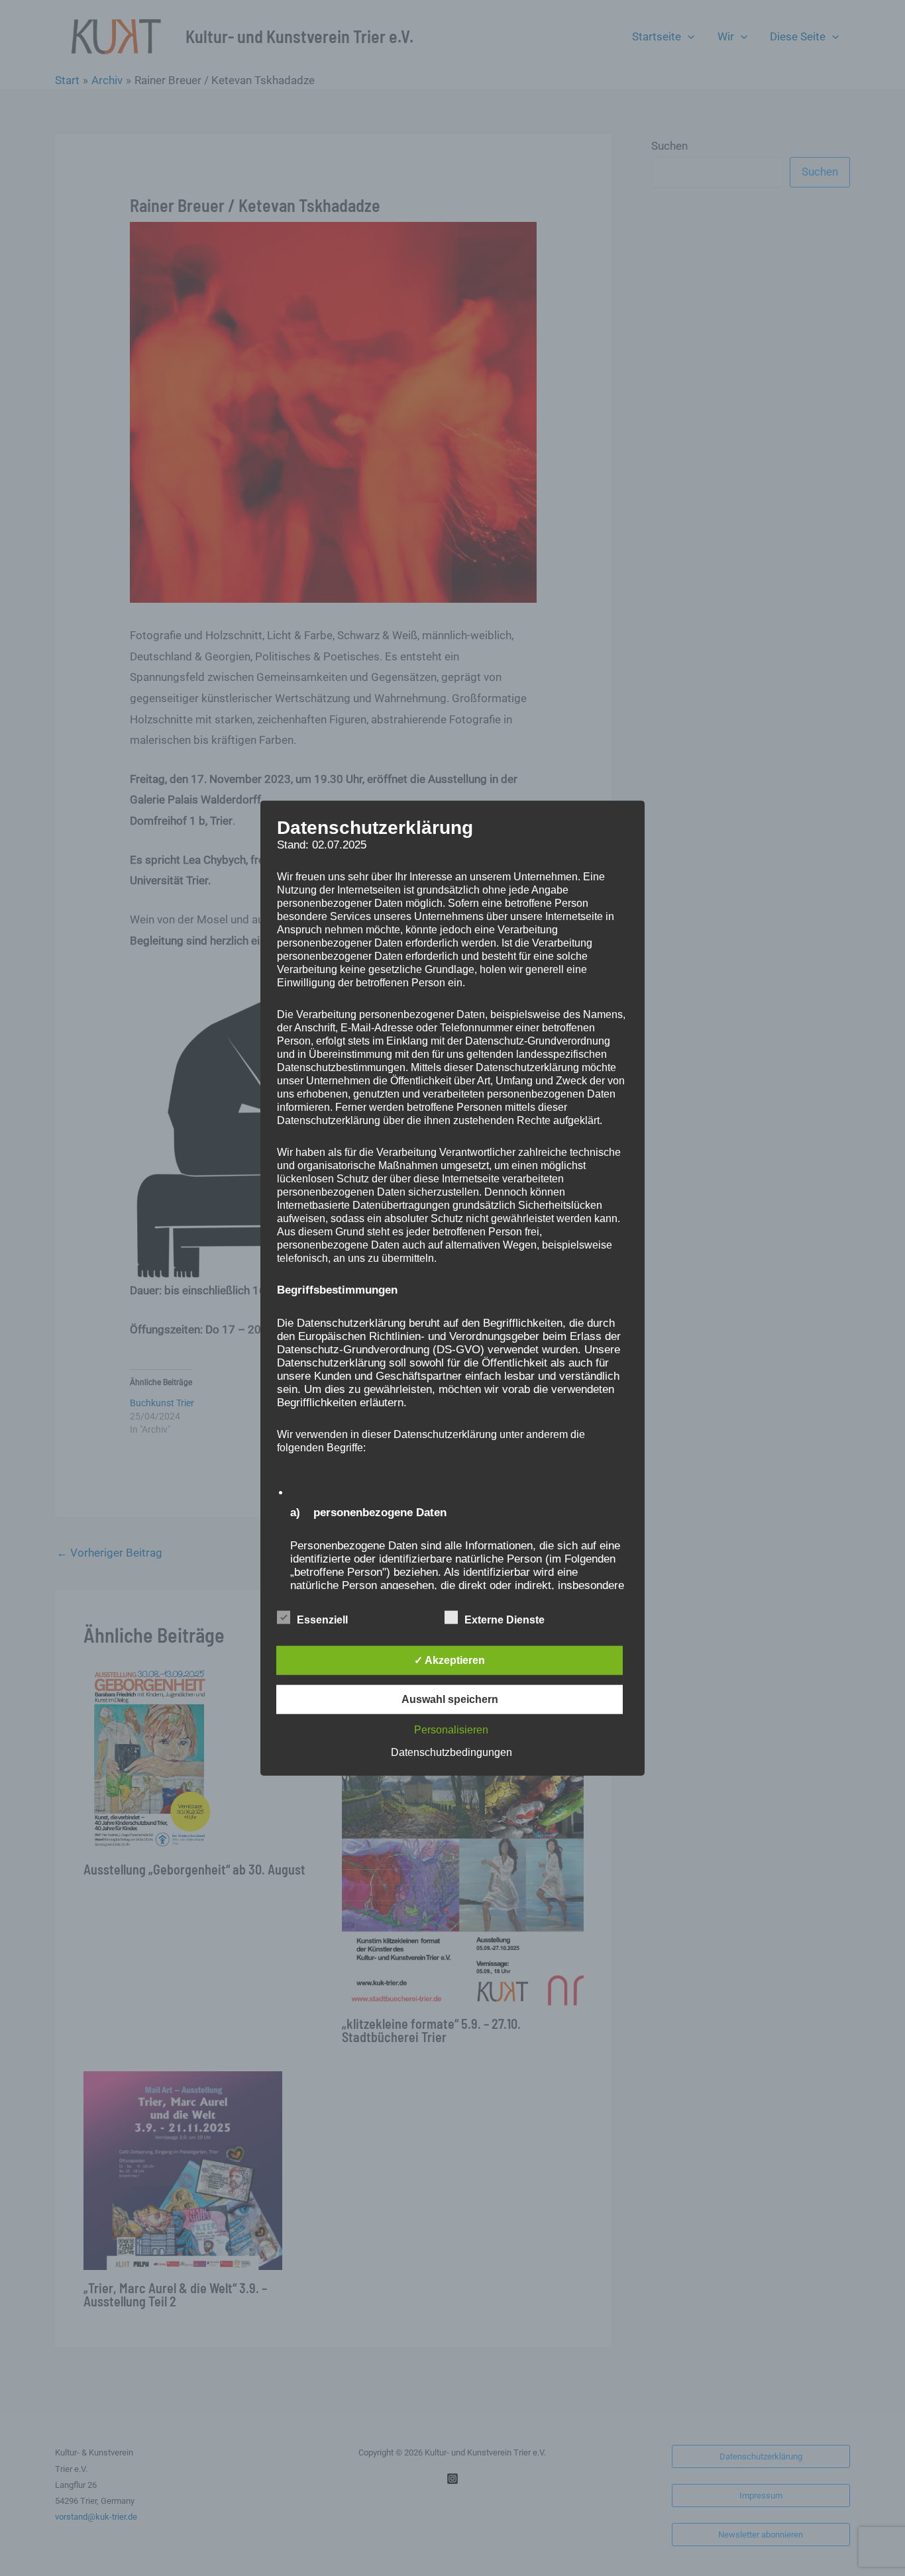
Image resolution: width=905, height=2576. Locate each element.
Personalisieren (451, 1730)
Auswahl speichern (450, 1699)
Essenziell (322, 1620)
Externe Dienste (505, 1620)
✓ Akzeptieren (450, 1660)
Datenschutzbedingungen (452, 1752)
